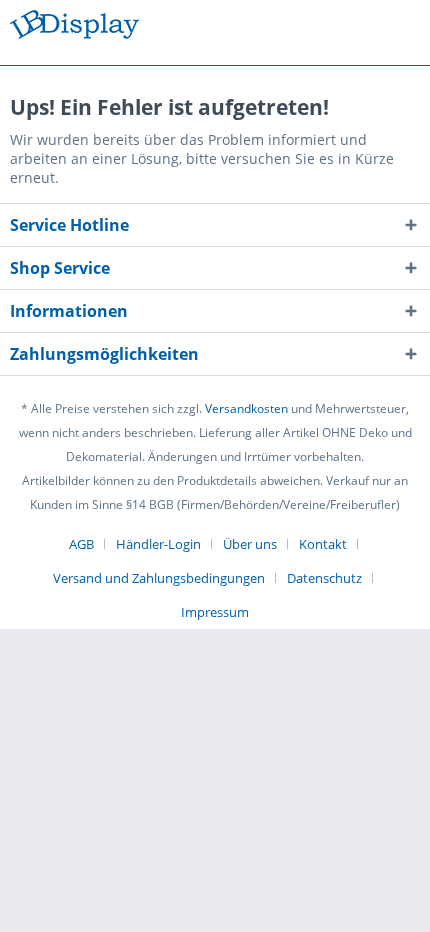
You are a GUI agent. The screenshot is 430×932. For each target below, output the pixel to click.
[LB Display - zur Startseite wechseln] (74, 27)
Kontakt (323, 544)
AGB (81, 544)
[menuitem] (89, 544)
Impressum (215, 612)
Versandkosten (246, 408)
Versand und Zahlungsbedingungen (159, 578)
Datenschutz (324, 578)
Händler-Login (158, 544)
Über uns (250, 544)
